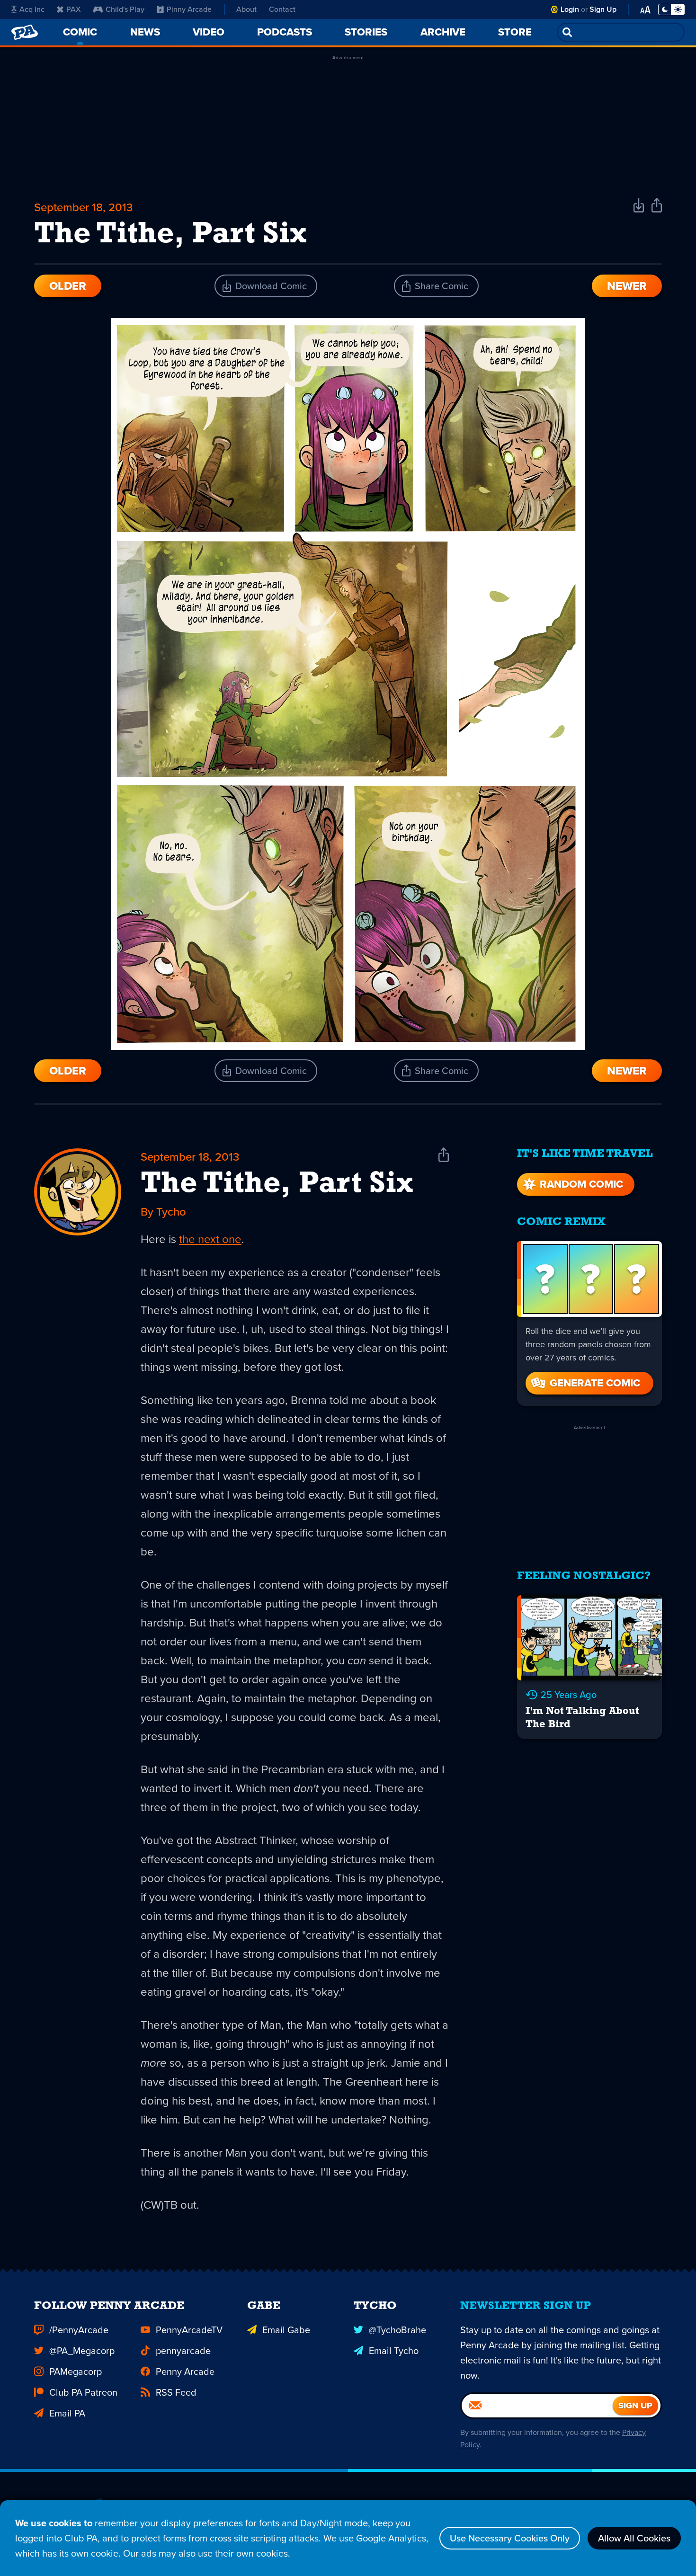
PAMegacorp (76, 2372)
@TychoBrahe (397, 2330)
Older (68, 286)
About (246, 9)
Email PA (67, 2413)
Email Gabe (286, 2330)
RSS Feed (176, 2392)
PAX (74, 9)
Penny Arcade (185, 2372)
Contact (282, 9)
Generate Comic (595, 1383)
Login (570, 9)
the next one (210, 1239)
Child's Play (125, 9)
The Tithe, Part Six (277, 1184)
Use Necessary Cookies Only (510, 2538)
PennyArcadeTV (189, 2330)
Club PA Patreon (83, 2392)
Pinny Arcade (189, 9)
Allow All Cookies (634, 2538)
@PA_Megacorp (82, 2351)
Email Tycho (394, 2351)
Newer (627, 286)
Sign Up (603, 9)
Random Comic (581, 1184)
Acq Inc (32, 9)
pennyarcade (183, 2351)
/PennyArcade (79, 2330)
